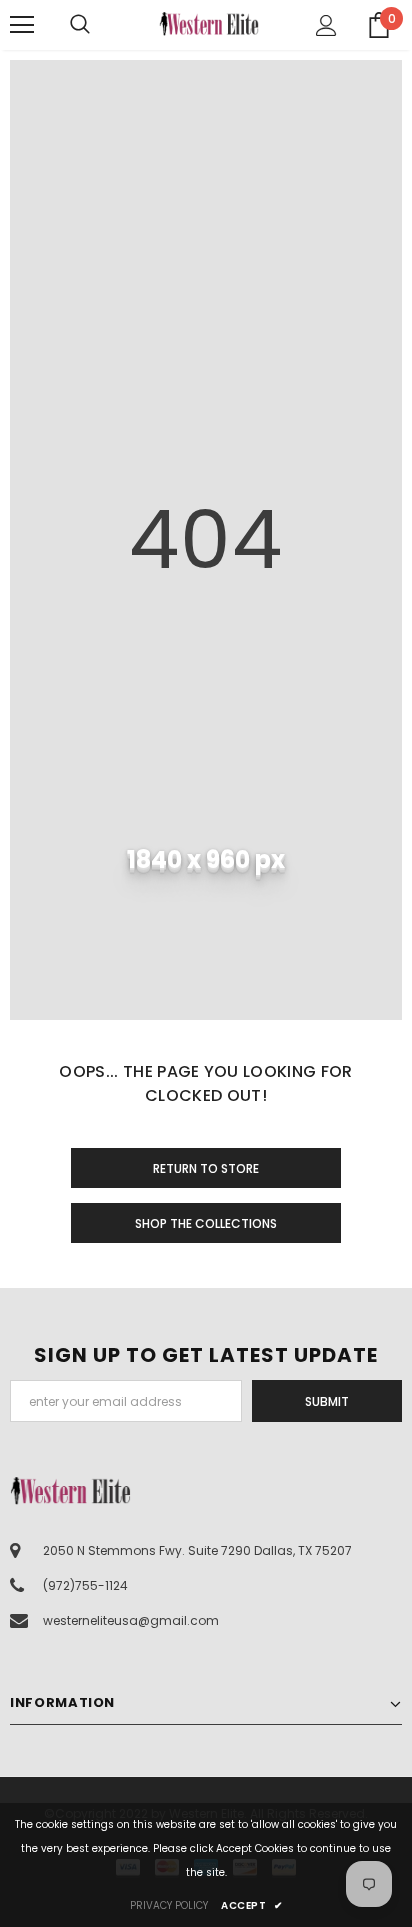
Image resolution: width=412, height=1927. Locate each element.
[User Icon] (326, 25)
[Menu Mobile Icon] (22, 25)
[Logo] (209, 23)
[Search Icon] (100, 25)
